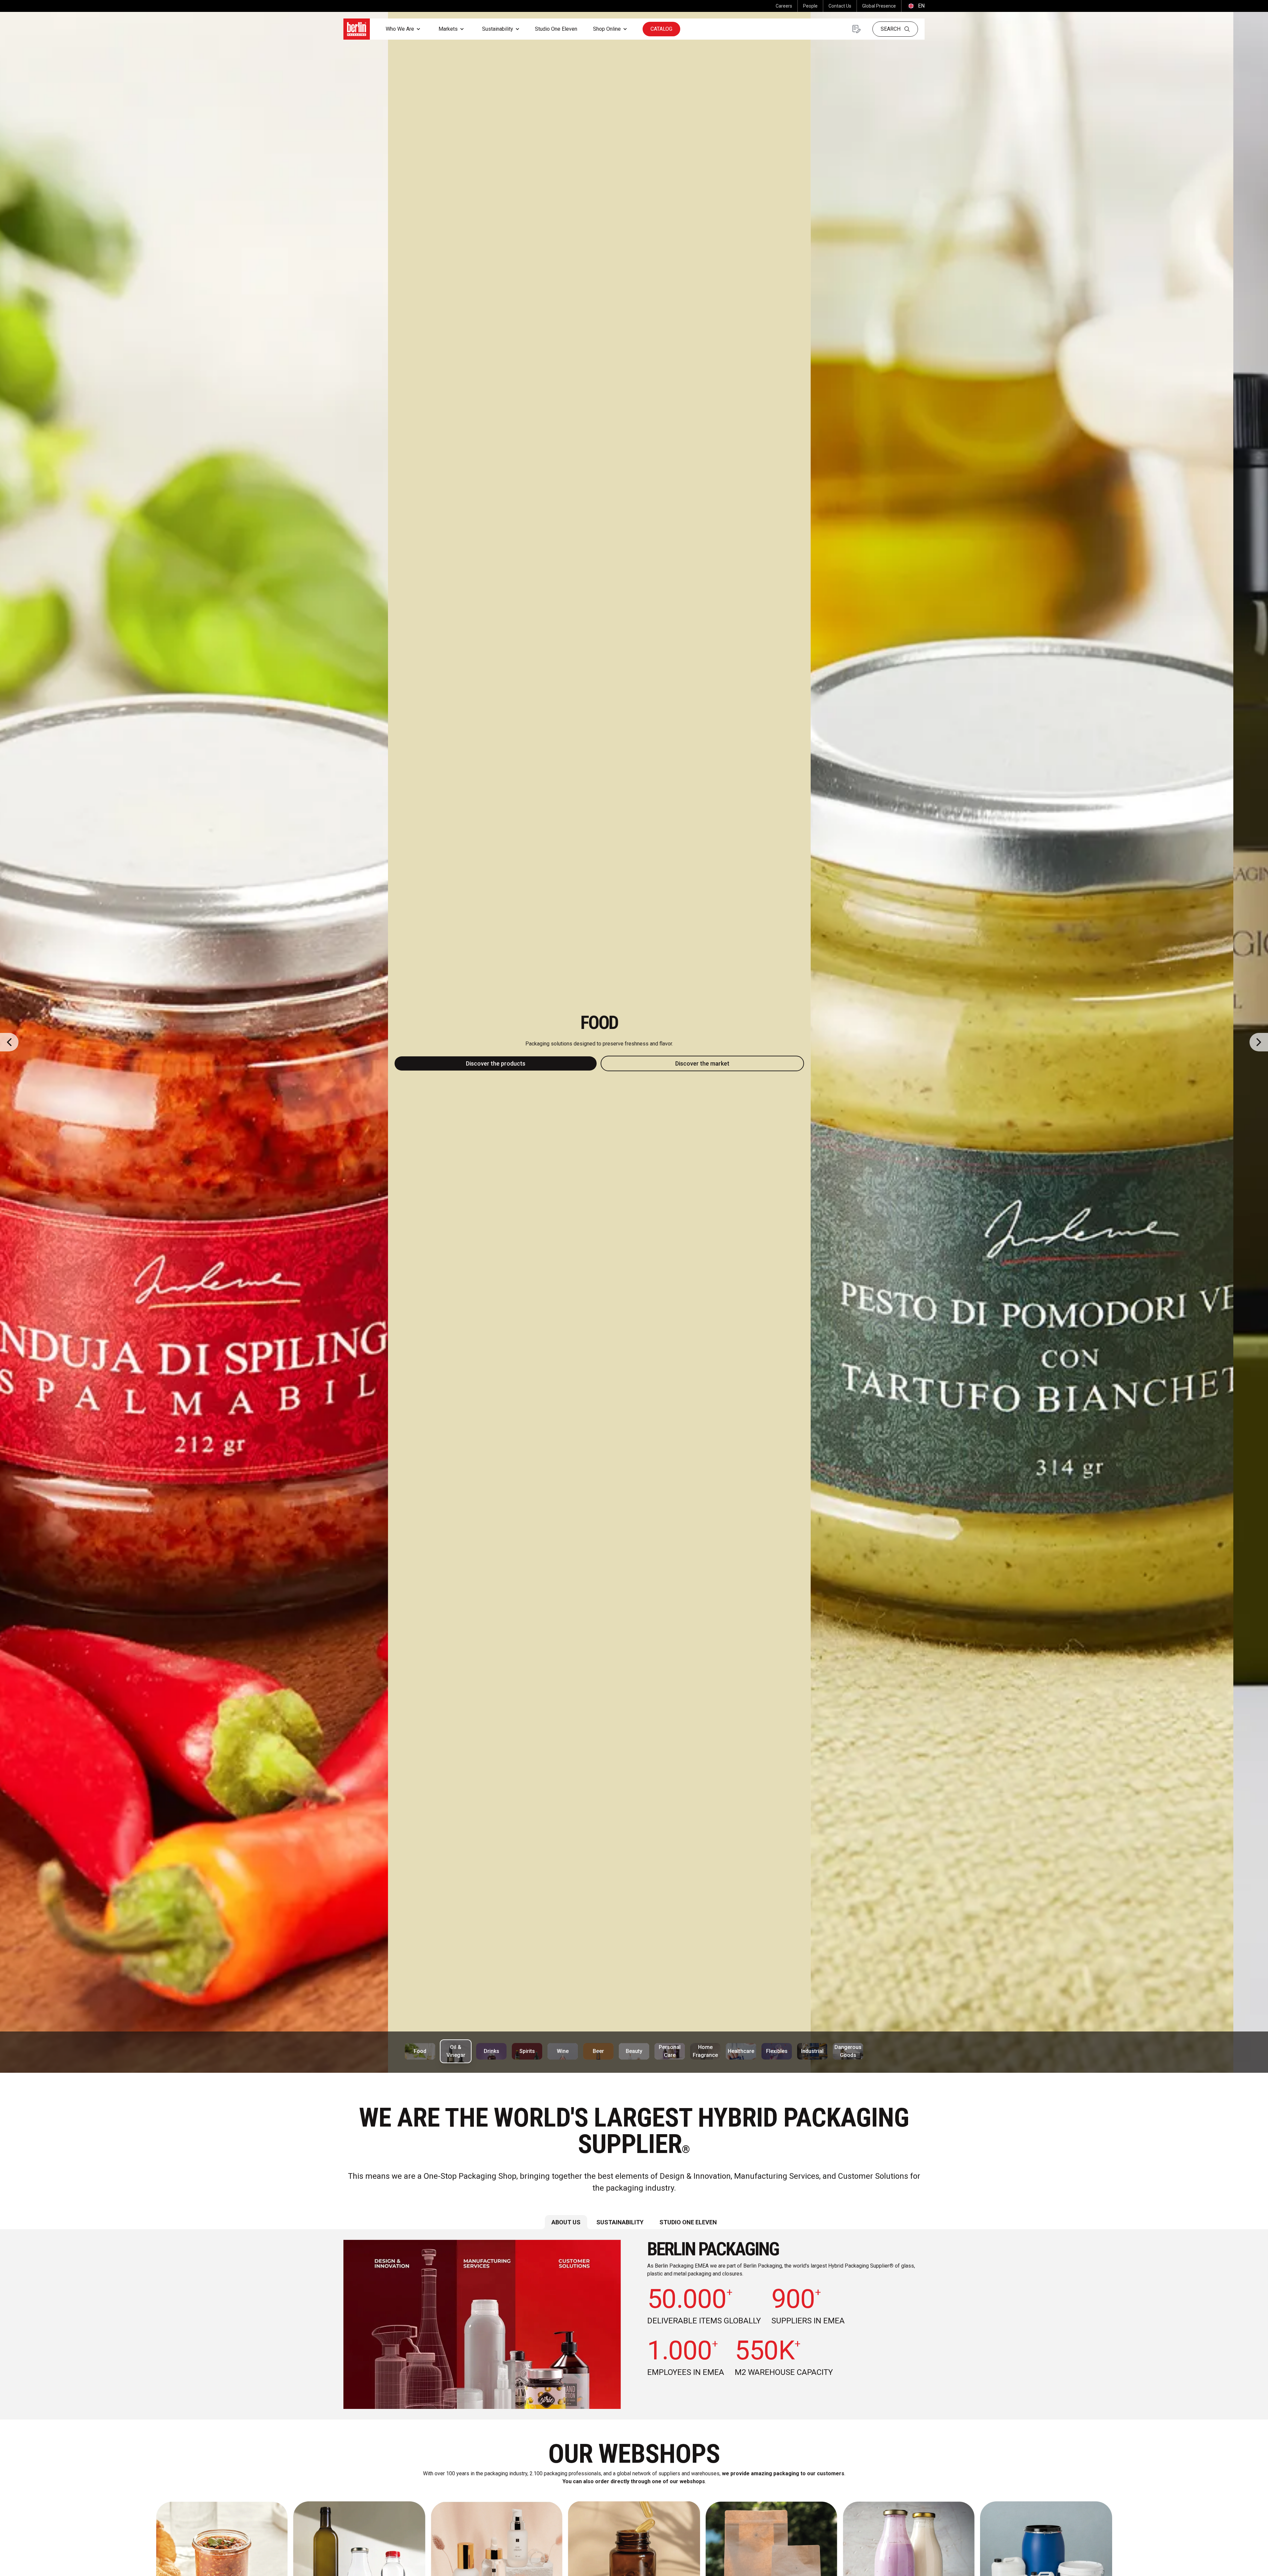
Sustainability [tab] (620, 2222)
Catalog (661, 29)
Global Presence (879, 6)
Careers (784, 6)
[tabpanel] (634, 2324)
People (810, 6)
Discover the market (737, 1063)
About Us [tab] (566, 2222)
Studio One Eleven (556, 29)
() (916, 6)
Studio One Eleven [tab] (688, 2222)
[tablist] (634, 2222)
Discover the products (530, 1063)
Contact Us (840, 6)
